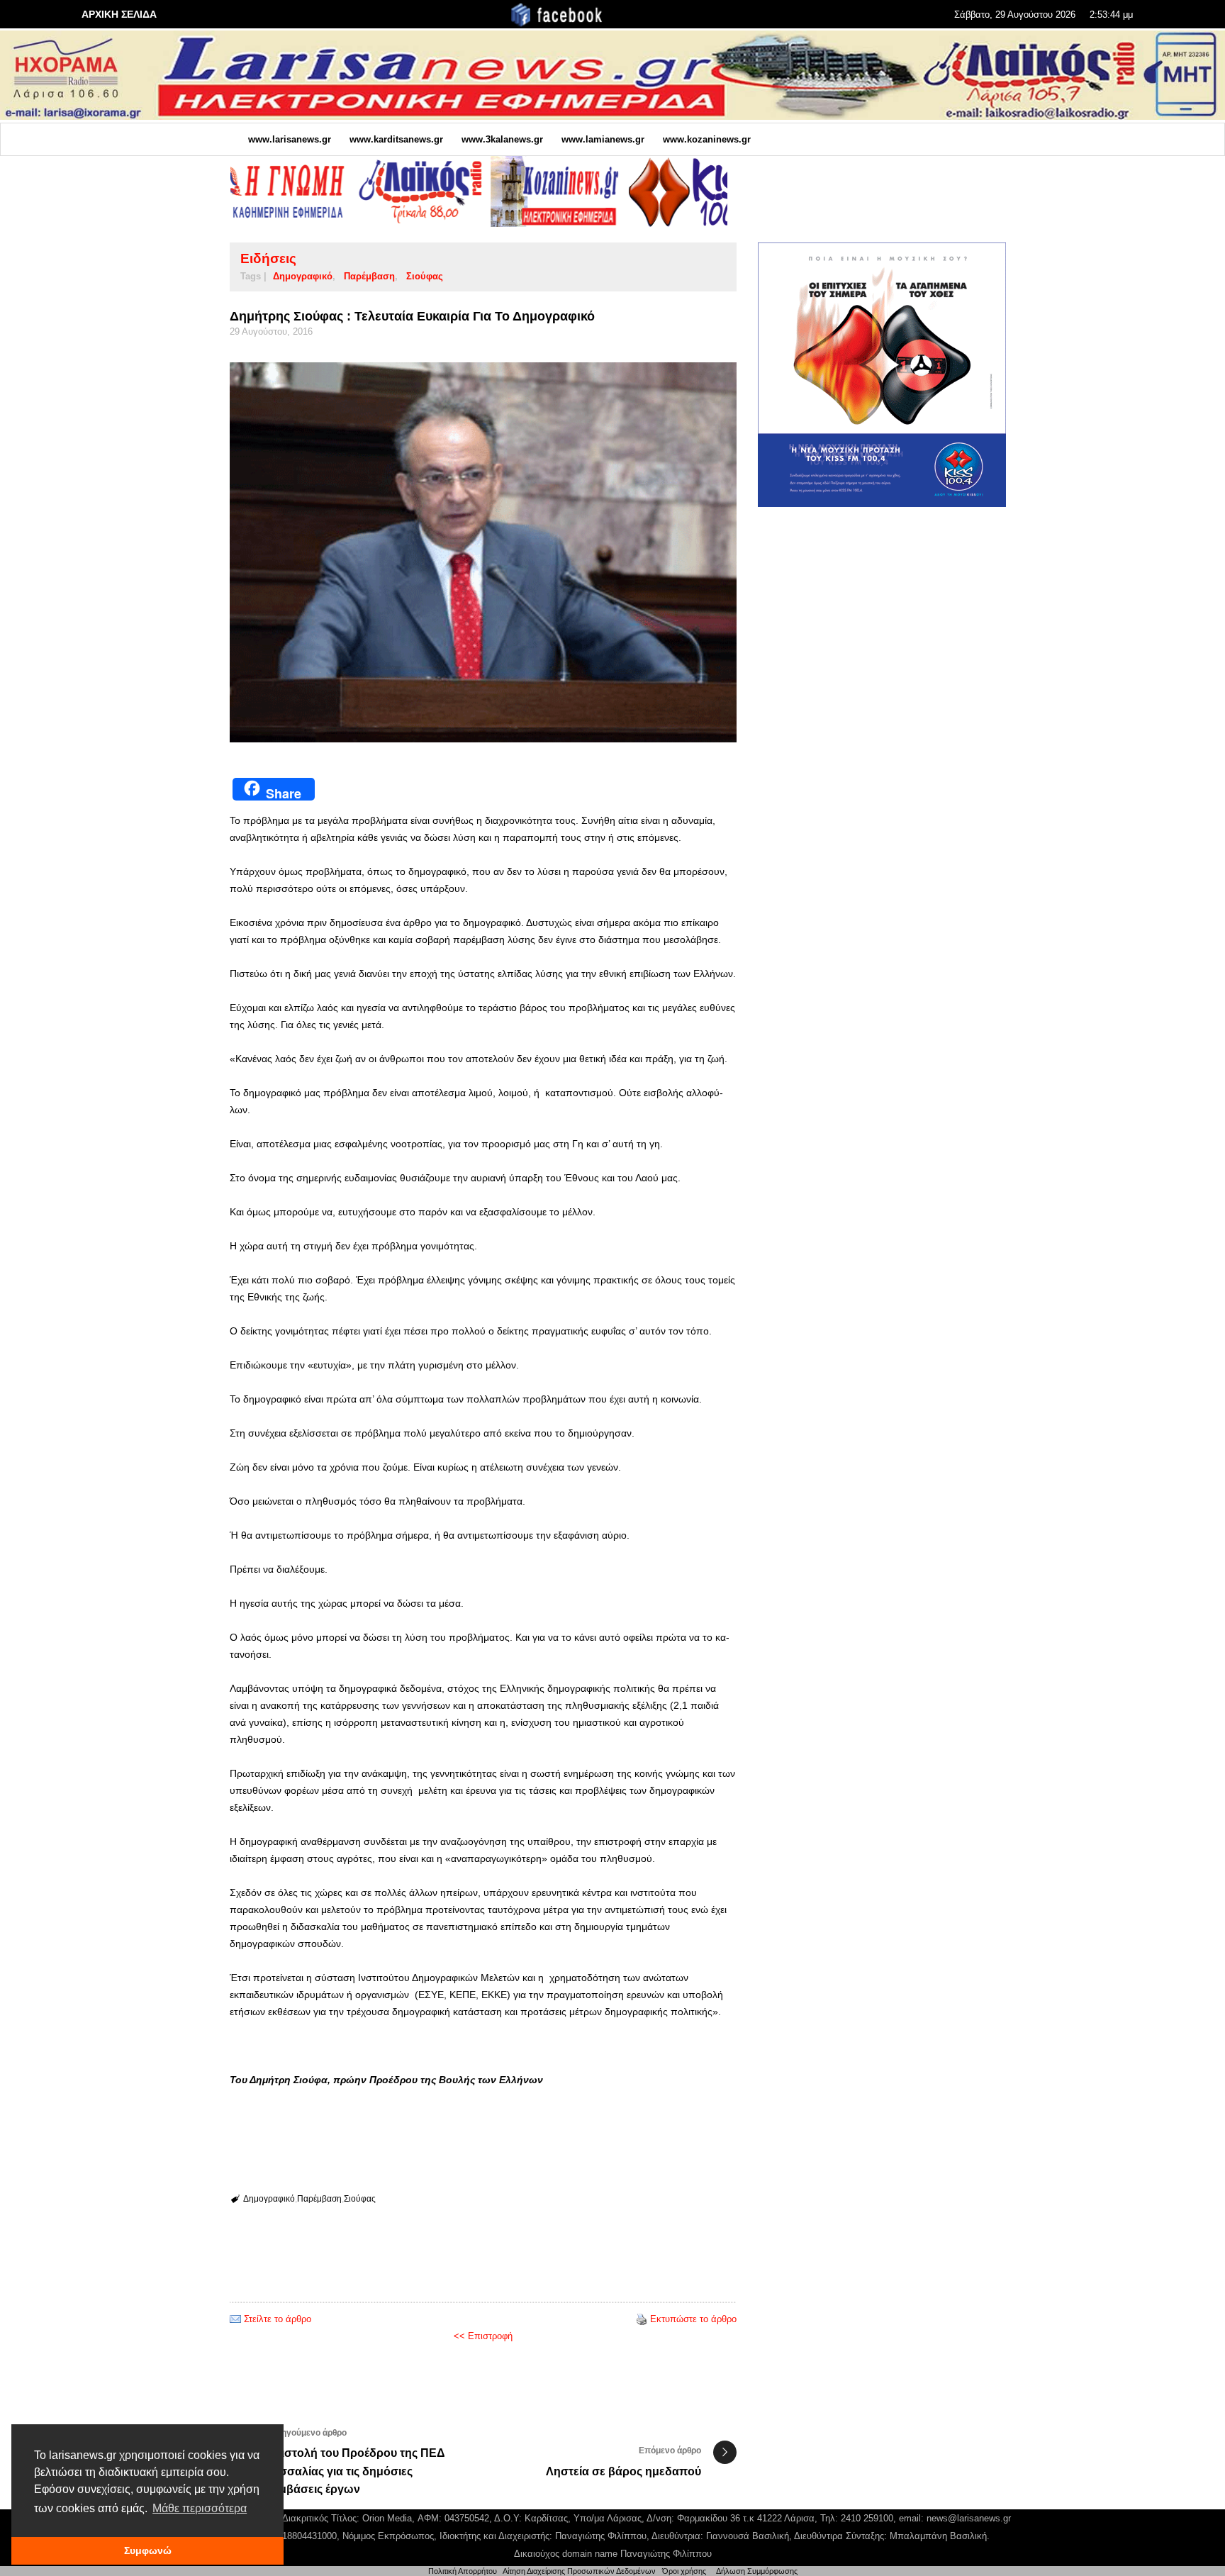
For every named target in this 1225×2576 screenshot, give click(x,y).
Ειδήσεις (268, 258)
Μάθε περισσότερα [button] (200, 2508)
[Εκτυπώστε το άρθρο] (642, 2319)
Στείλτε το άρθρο (278, 2319)
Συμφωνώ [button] (148, 2550)
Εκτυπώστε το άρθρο (693, 2319)
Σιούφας (425, 276)
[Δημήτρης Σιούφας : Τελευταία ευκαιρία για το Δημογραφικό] (483, 553)
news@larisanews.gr (969, 2518)
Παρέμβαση (369, 276)
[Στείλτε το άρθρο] (235, 2319)
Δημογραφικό (303, 276)
